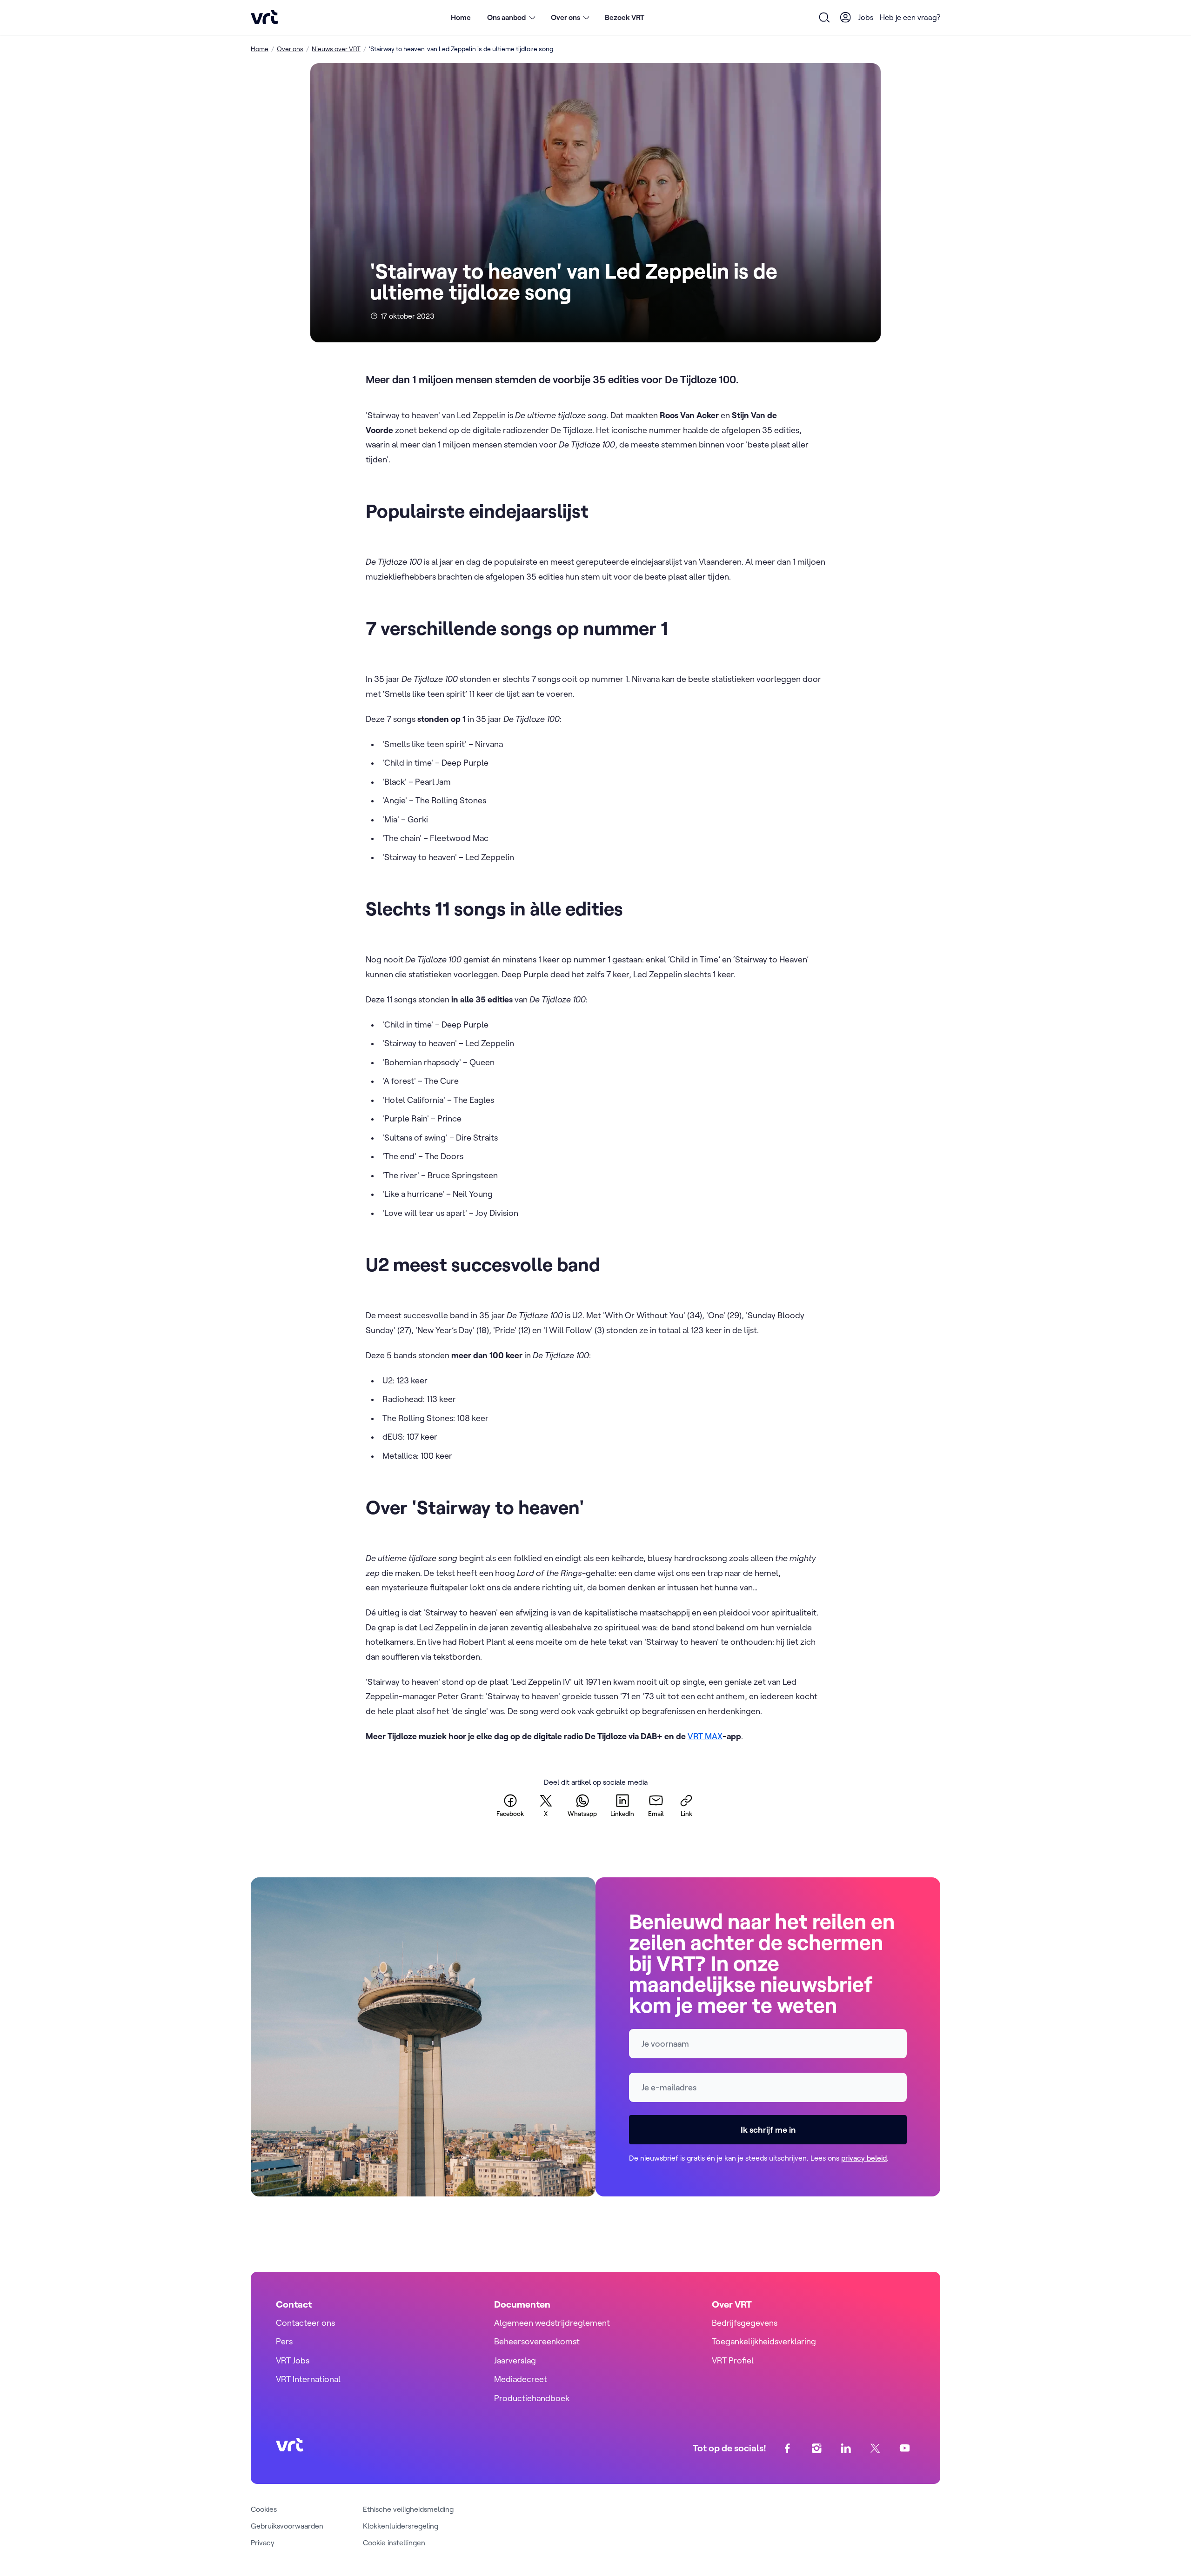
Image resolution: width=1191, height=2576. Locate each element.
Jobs (866, 17)
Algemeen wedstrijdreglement (552, 2323)
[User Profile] (846, 17)
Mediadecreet (521, 2379)
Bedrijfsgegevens (745, 2323)
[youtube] (905, 2448)
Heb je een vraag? (910, 17)
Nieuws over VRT (336, 49)
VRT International (308, 2379)
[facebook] (787, 2448)
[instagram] (817, 2448)
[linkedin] (846, 2448)
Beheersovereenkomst (537, 2341)
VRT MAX (705, 1736)
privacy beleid (864, 2158)
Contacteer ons (305, 2323)
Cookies (264, 2509)
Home (461, 17)
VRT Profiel (733, 2360)
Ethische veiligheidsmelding (408, 2509)
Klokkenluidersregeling (401, 2526)
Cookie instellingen (394, 2543)
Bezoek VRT (625, 17)
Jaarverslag (515, 2360)
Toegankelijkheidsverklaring (764, 2341)
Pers (284, 2341)
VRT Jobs (293, 2360)
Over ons (290, 49)
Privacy (263, 2543)
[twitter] (875, 2448)
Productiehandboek (532, 2398)
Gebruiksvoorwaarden (287, 2526)
